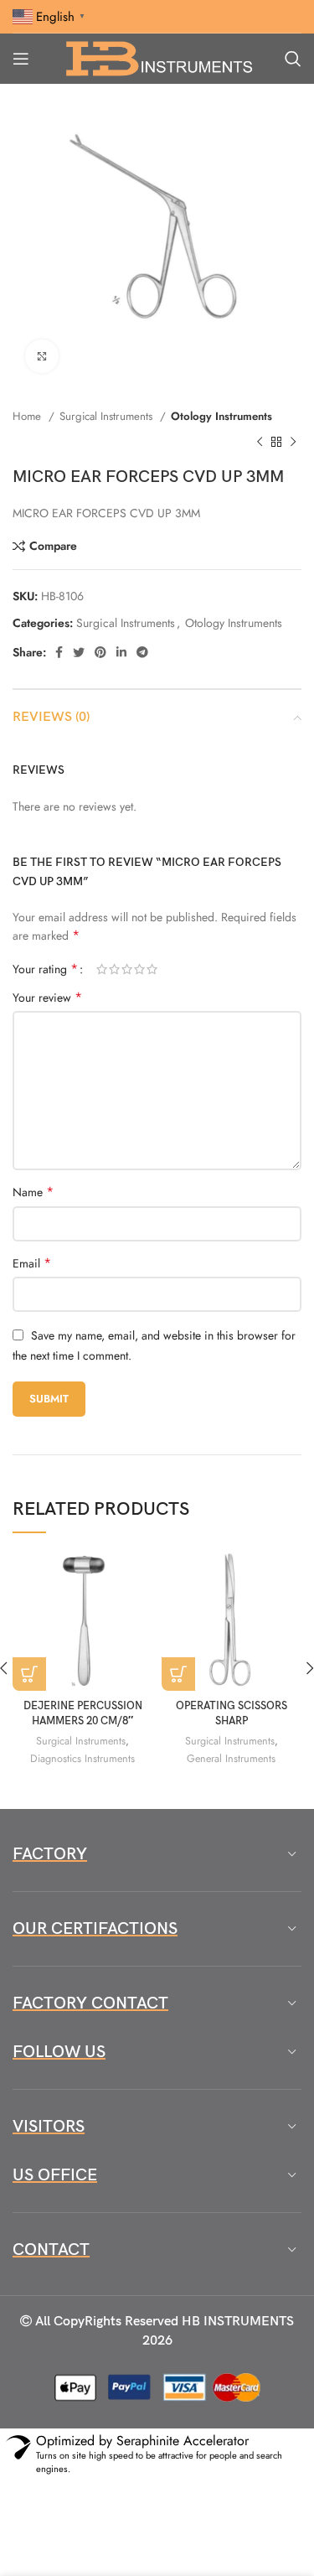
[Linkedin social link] (121, 652)
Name (33, 1192)
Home (28, 416)
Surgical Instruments (108, 416)
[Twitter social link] (79, 652)
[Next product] (293, 442)
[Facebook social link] (59, 652)
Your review (47, 998)
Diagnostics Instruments (82, 1759)
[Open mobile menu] (21, 59)
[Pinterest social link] (100, 652)
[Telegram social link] (142, 652)
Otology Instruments (221, 416)
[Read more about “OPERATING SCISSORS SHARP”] (178, 1674)
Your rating (45, 969)
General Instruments (231, 1759)
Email (32, 1263)
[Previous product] (260, 442)
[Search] (293, 59)
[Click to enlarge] (42, 356)
